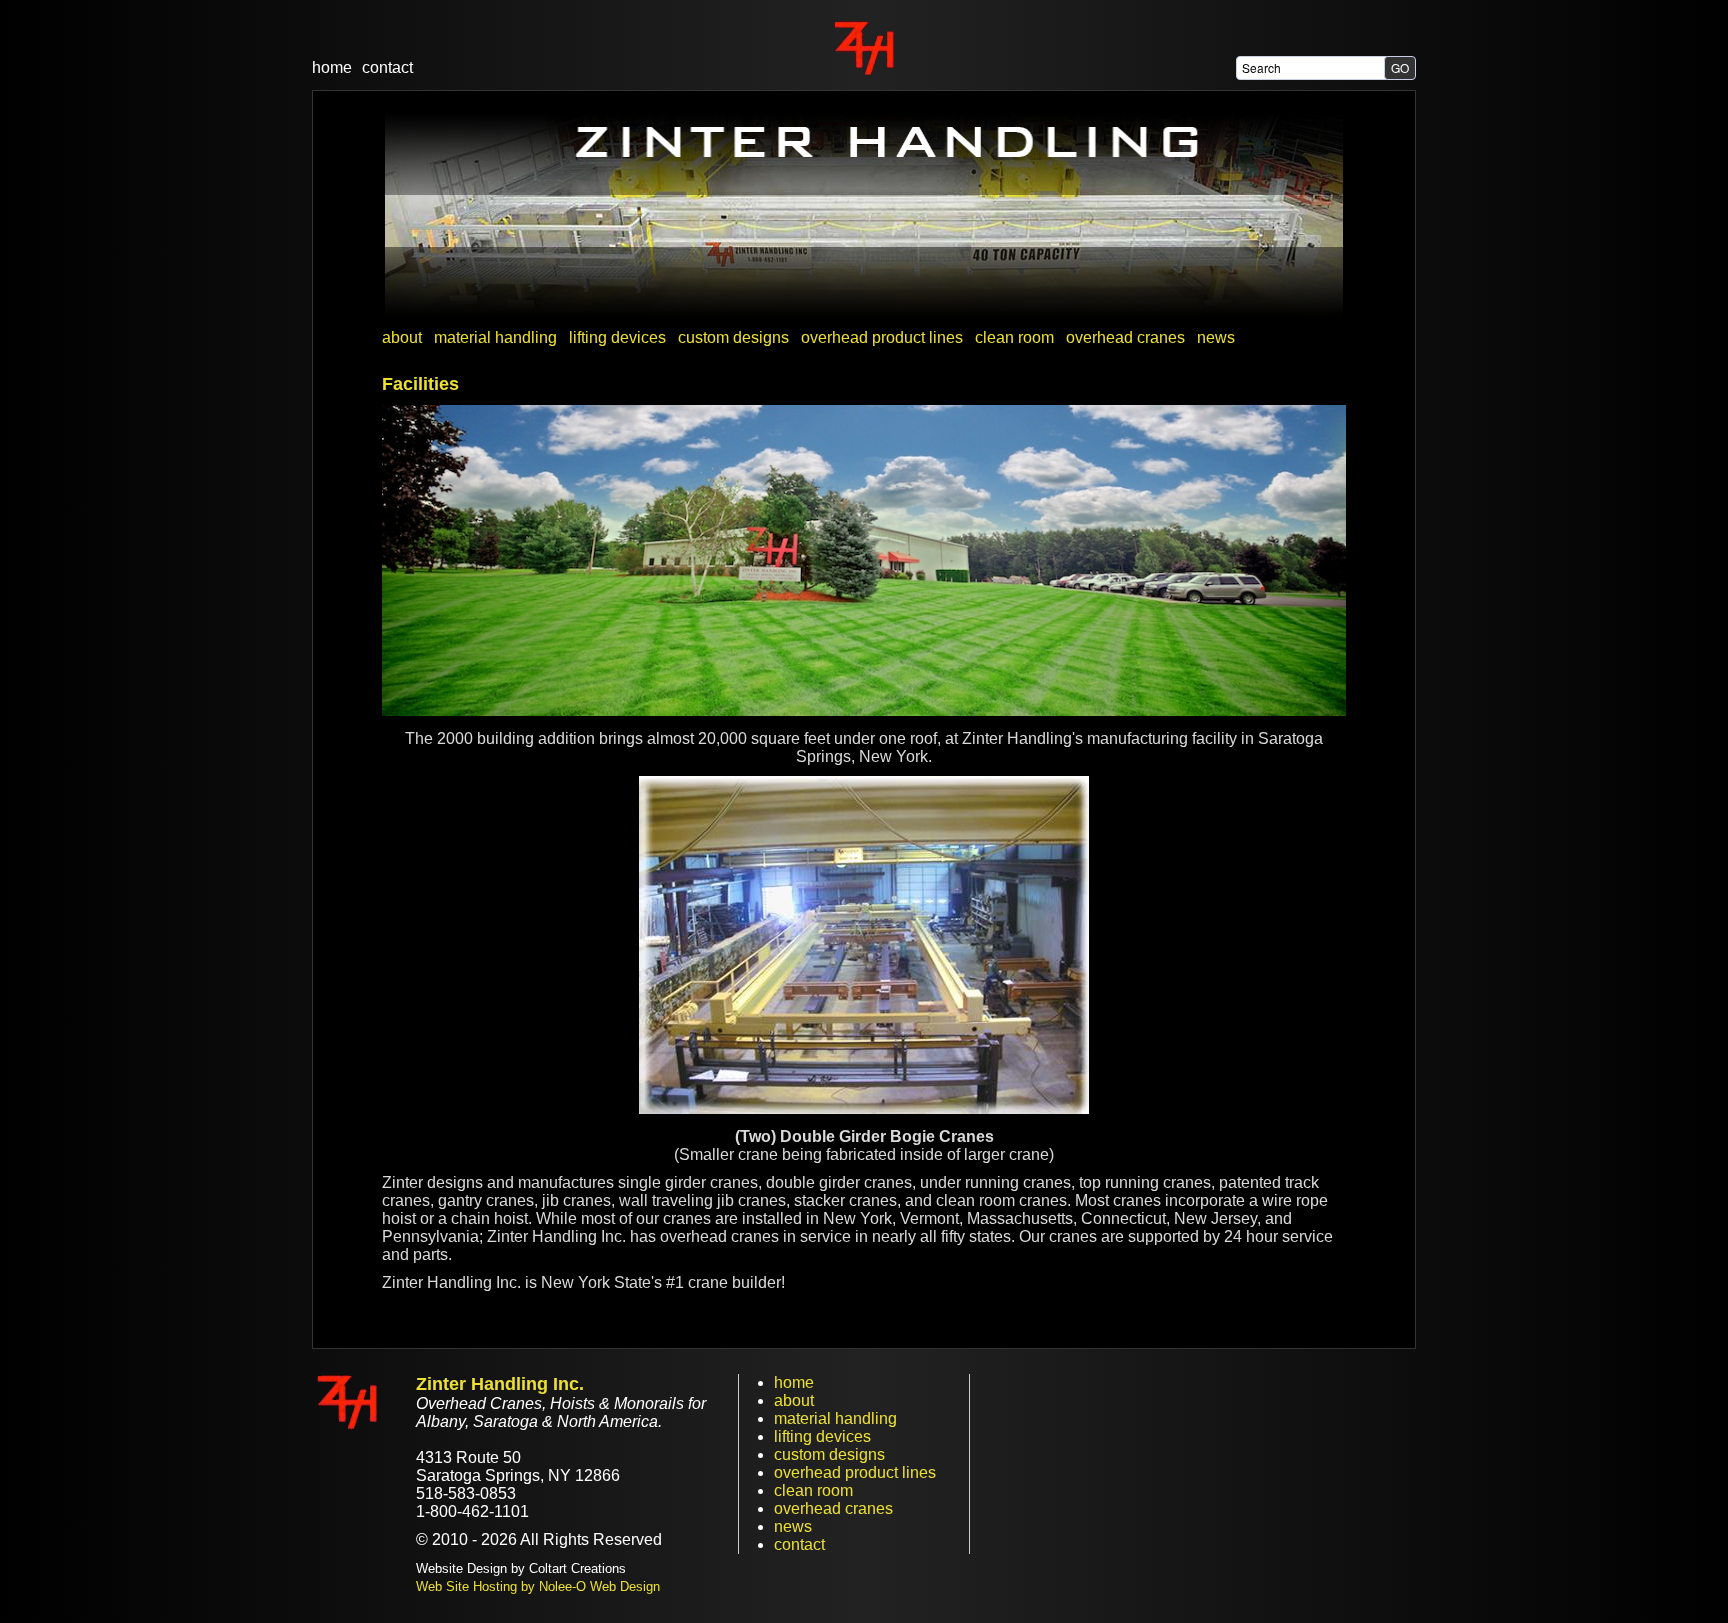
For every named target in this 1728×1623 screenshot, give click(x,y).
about (794, 1400)
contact (387, 67)
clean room (813, 1490)
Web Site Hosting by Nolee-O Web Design (538, 1586)
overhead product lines (855, 1472)
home (332, 67)
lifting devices (822, 1436)
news (793, 1526)
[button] (1400, 68)
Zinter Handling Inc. (500, 1384)
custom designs (829, 1454)
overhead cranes (833, 1508)
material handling (835, 1418)
